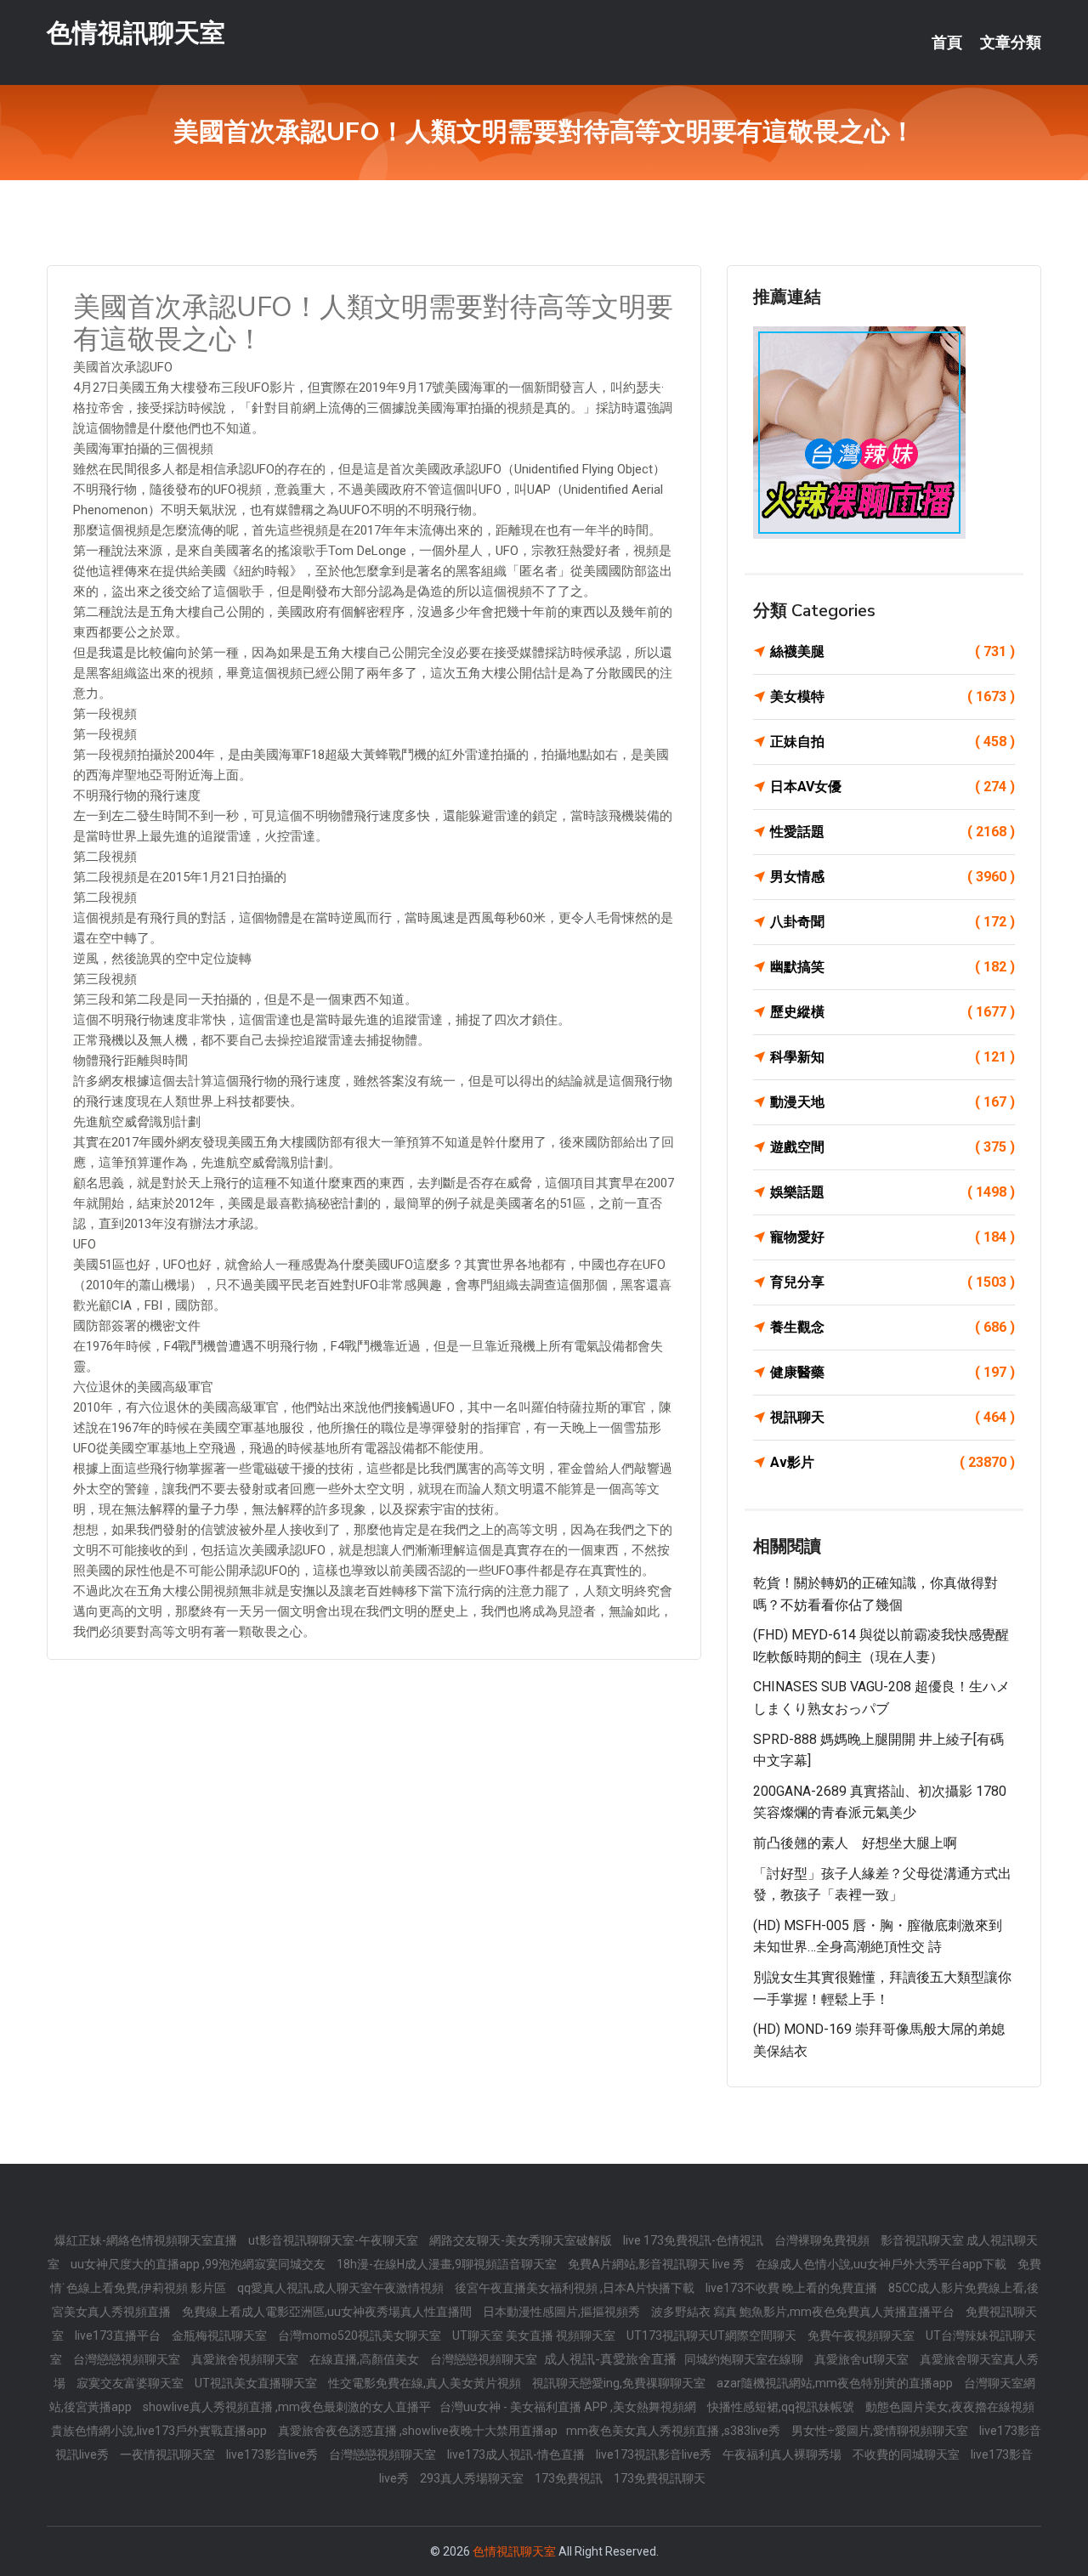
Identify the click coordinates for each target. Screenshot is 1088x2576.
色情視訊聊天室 (136, 33)
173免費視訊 (570, 2478)
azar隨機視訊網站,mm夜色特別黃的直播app (836, 2383)
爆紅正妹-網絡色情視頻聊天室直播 (147, 2240)
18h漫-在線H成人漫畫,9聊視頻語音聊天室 (448, 2264)
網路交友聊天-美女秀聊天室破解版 (522, 2240)
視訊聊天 (892, 1417)
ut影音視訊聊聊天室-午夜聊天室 (334, 2240)
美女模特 (892, 696)
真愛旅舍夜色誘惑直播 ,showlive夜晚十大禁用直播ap (418, 2431)
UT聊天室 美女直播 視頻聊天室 (535, 2335)
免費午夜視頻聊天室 (862, 2335)
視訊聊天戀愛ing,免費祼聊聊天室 (620, 2383)
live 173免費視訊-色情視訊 (694, 2240)
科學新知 (892, 1057)
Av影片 (892, 1462)
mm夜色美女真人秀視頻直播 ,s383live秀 (674, 2431)
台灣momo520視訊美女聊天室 (361, 2335)
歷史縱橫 (892, 1012)
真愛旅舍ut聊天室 (863, 2359)
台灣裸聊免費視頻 (823, 2240)
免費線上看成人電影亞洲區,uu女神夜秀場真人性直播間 (328, 2312)
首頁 (947, 42)
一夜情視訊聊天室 (169, 2454)
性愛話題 (892, 832)
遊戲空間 (892, 1147)
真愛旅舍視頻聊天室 (246, 2359)
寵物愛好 (892, 1237)
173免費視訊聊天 (660, 2478)
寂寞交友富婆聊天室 (131, 2383)
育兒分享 (892, 1282)
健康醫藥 (892, 1372)
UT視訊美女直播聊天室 (257, 2383)
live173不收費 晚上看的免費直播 (793, 2288)
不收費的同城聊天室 (907, 2454)
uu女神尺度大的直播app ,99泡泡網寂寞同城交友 (199, 2264)
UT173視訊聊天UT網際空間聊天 (713, 2335)
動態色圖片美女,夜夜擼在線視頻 (950, 2407)
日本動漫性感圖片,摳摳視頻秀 (563, 2312)
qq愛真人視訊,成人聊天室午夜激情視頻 (342, 2288)
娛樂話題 (892, 1192)
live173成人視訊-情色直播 (517, 2454)
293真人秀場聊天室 (473, 2478)
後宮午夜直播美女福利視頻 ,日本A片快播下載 (576, 2288)
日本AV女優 (892, 787)
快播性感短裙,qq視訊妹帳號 (782, 2407)
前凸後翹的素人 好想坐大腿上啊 (855, 1843)
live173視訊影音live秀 (655, 2454)
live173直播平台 (119, 2335)
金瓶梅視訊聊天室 (221, 2335)
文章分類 (1011, 42)
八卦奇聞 (892, 922)
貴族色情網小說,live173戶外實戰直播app (160, 2431)
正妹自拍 (892, 742)
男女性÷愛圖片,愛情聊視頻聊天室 (881, 2431)
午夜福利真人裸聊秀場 (783, 2454)
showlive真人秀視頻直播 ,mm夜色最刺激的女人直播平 (287, 2407)
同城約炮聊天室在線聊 (745, 2359)
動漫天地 (892, 1102)
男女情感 (892, 877)
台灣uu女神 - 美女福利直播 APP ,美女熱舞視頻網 (569, 2407)
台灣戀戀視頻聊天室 (128, 2359)
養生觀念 (892, 1327)
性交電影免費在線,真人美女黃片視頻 (426, 2383)
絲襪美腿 (892, 651)
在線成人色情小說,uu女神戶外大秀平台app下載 (882, 2264)
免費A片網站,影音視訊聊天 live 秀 (657, 2264)
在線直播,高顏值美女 (365, 2359)
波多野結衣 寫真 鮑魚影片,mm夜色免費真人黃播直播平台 (804, 2312)
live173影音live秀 (273, 2454)
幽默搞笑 (892, 967)
